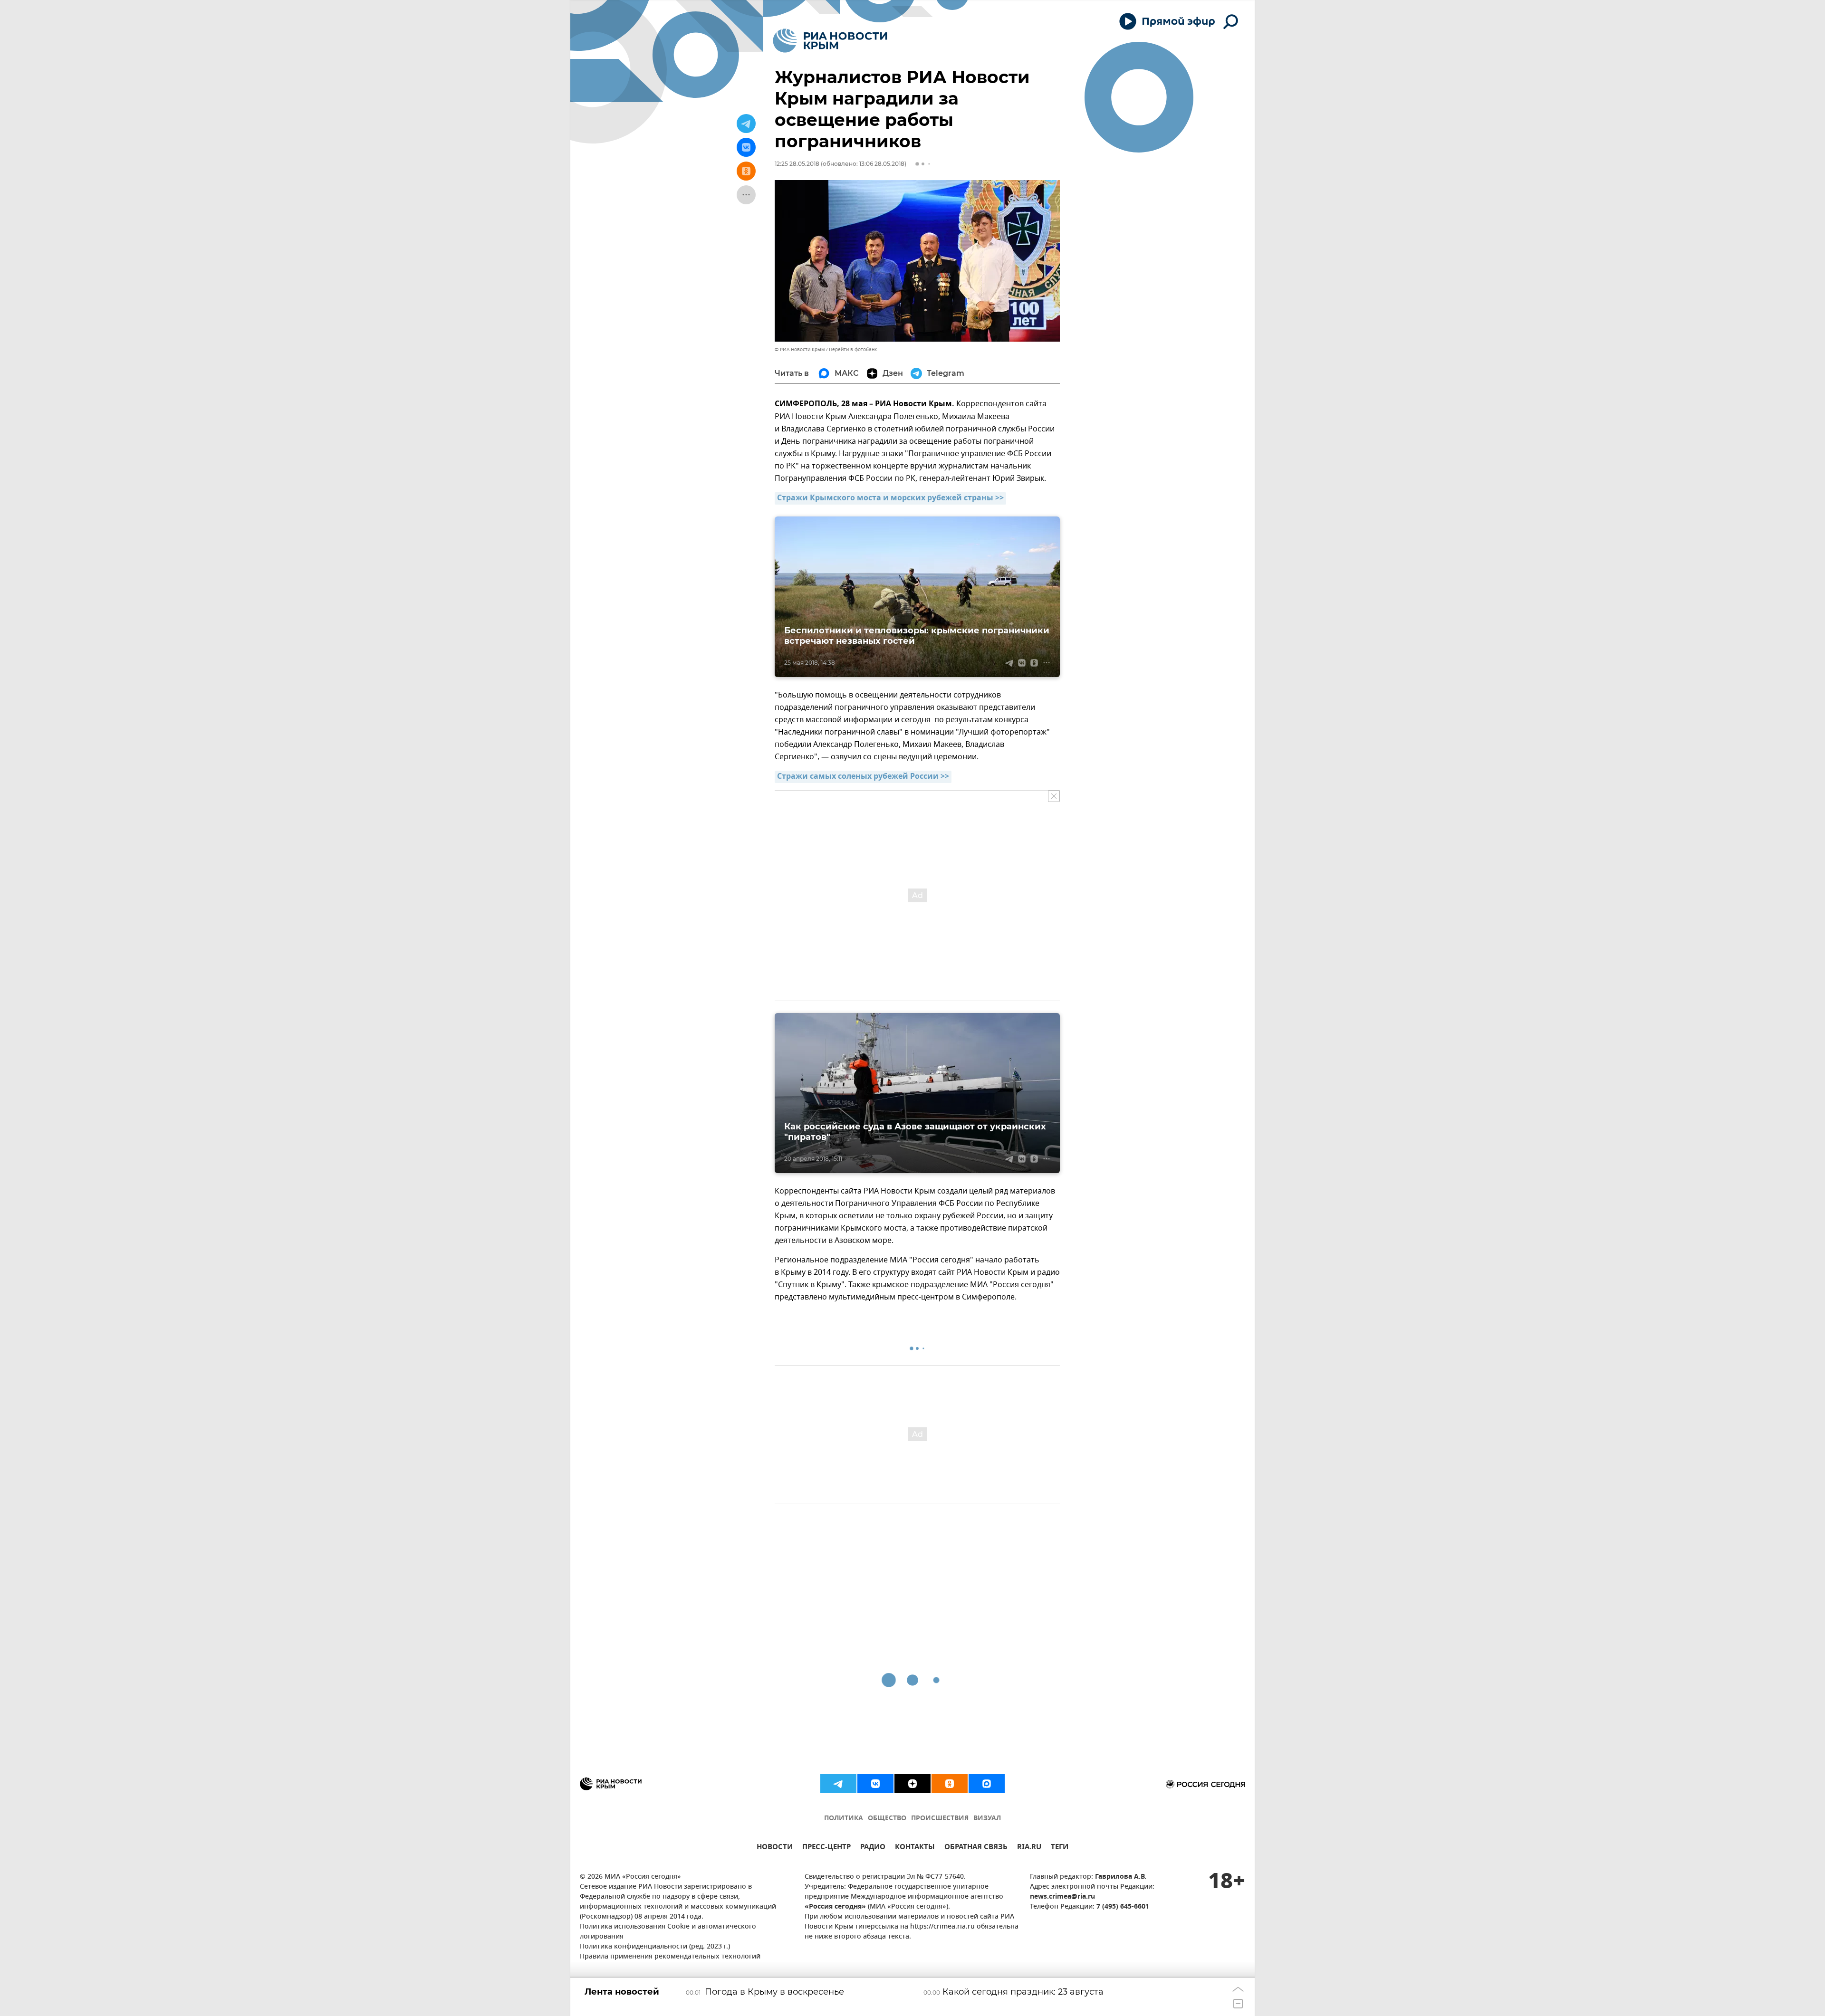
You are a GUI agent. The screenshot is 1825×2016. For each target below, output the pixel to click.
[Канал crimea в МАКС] (987, 1784)
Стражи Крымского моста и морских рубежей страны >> (890, 498)
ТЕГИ (1060, 1848)
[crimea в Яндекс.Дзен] (912, 1784)
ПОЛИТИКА (844, 1819)
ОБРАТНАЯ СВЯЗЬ (976, 1848)
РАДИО (873, 1848)
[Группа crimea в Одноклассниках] (950, 1784)
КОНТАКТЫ (915, 1848)
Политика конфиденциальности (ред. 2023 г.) (655, 1947)
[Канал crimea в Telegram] (838, 1784)
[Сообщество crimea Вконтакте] (875, 1784)
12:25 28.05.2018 (797, 164)
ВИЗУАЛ (987, 1819)
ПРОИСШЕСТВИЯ (940, 1819)
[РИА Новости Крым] (830, 41)
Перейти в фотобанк (853, 349)
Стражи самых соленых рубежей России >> (863, 777)
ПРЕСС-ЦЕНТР (826, 1848)
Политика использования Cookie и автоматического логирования (668, 1932)
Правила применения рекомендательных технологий (670, 1957)
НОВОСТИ (775, 1848)
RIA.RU (1029, 1848)
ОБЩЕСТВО (887, 1819)
